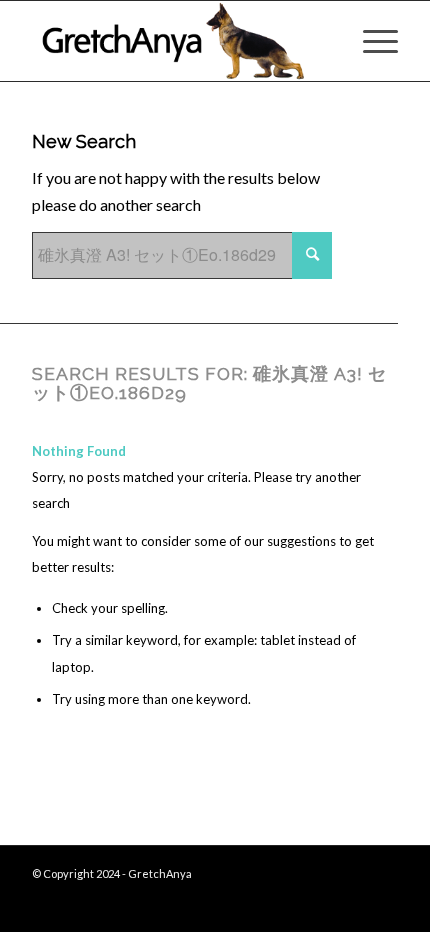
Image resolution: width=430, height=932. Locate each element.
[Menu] (370, 41)
